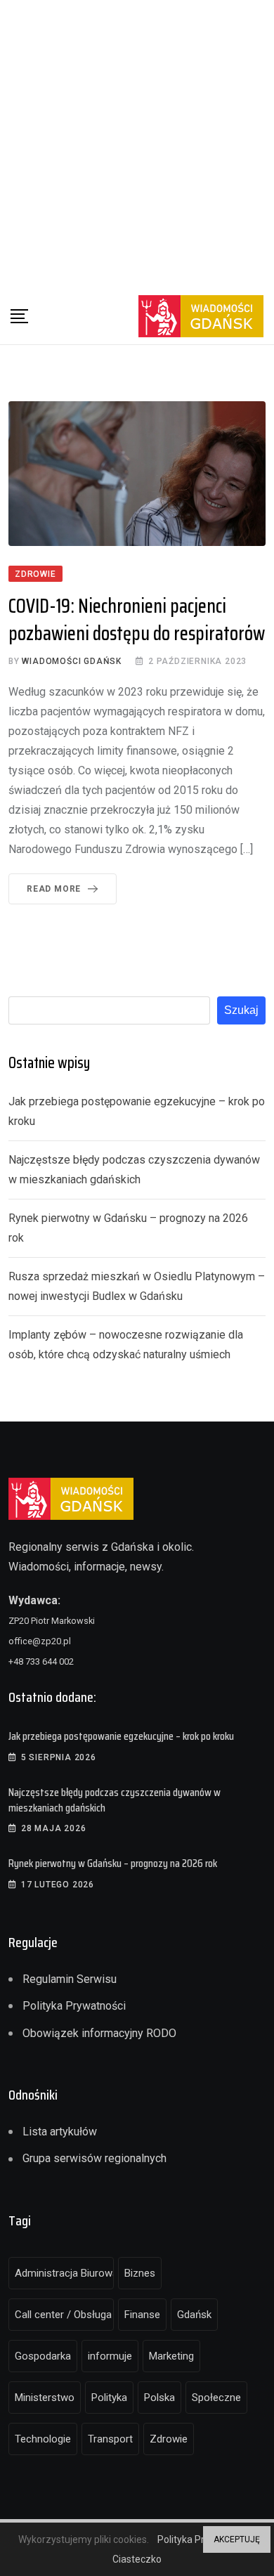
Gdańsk (194, 2315)
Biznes (140, 2273)
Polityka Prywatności (74, 2006)
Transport (110, 2439)
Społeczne (216, 2398)
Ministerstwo (45, 2398)
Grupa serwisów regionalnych (94, 2158)
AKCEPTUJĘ (237, 2539)
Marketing (171, 2356)
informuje (110, 2356)
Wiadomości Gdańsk (72, 661)
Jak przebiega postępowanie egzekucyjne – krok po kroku (121, 1736)
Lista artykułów (60, 2132)
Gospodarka (43, 2356)
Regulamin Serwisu (70, 1979)
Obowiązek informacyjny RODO (99, 2033)
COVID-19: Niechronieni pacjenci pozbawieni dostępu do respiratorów (137, 619)
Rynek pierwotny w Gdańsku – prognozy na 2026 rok (113, 1863)
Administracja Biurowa (64, 2273)
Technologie (43, 2439)
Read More (54, 889)
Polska (159, 2398)
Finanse (142, 2315)
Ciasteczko (137, 2559)
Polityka (109, 2398)
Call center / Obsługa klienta (64, 2315)
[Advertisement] (137, 144)
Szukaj (241, 1010)
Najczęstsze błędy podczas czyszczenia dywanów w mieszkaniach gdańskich (115, 1800)
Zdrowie (169, 2439)
